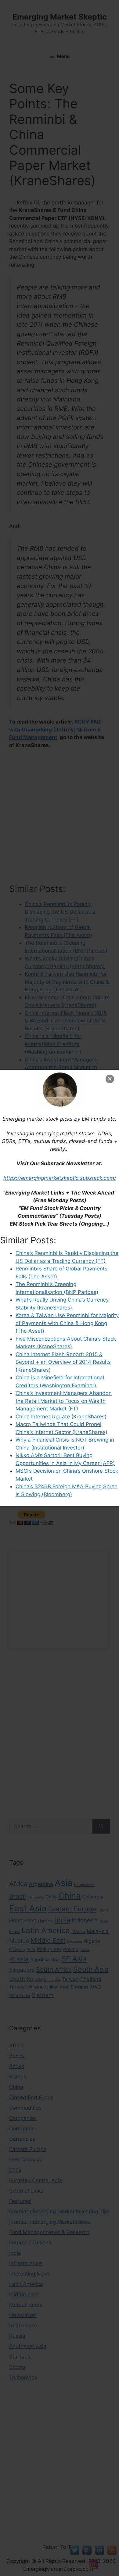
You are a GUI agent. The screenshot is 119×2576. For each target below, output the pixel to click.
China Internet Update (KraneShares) (61, 1417)
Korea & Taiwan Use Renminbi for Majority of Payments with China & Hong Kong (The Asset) (67, 1323)
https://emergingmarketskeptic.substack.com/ (60, 1178)
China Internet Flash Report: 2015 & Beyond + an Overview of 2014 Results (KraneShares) (63, 1362)
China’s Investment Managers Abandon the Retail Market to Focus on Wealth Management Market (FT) (64, 1401)
